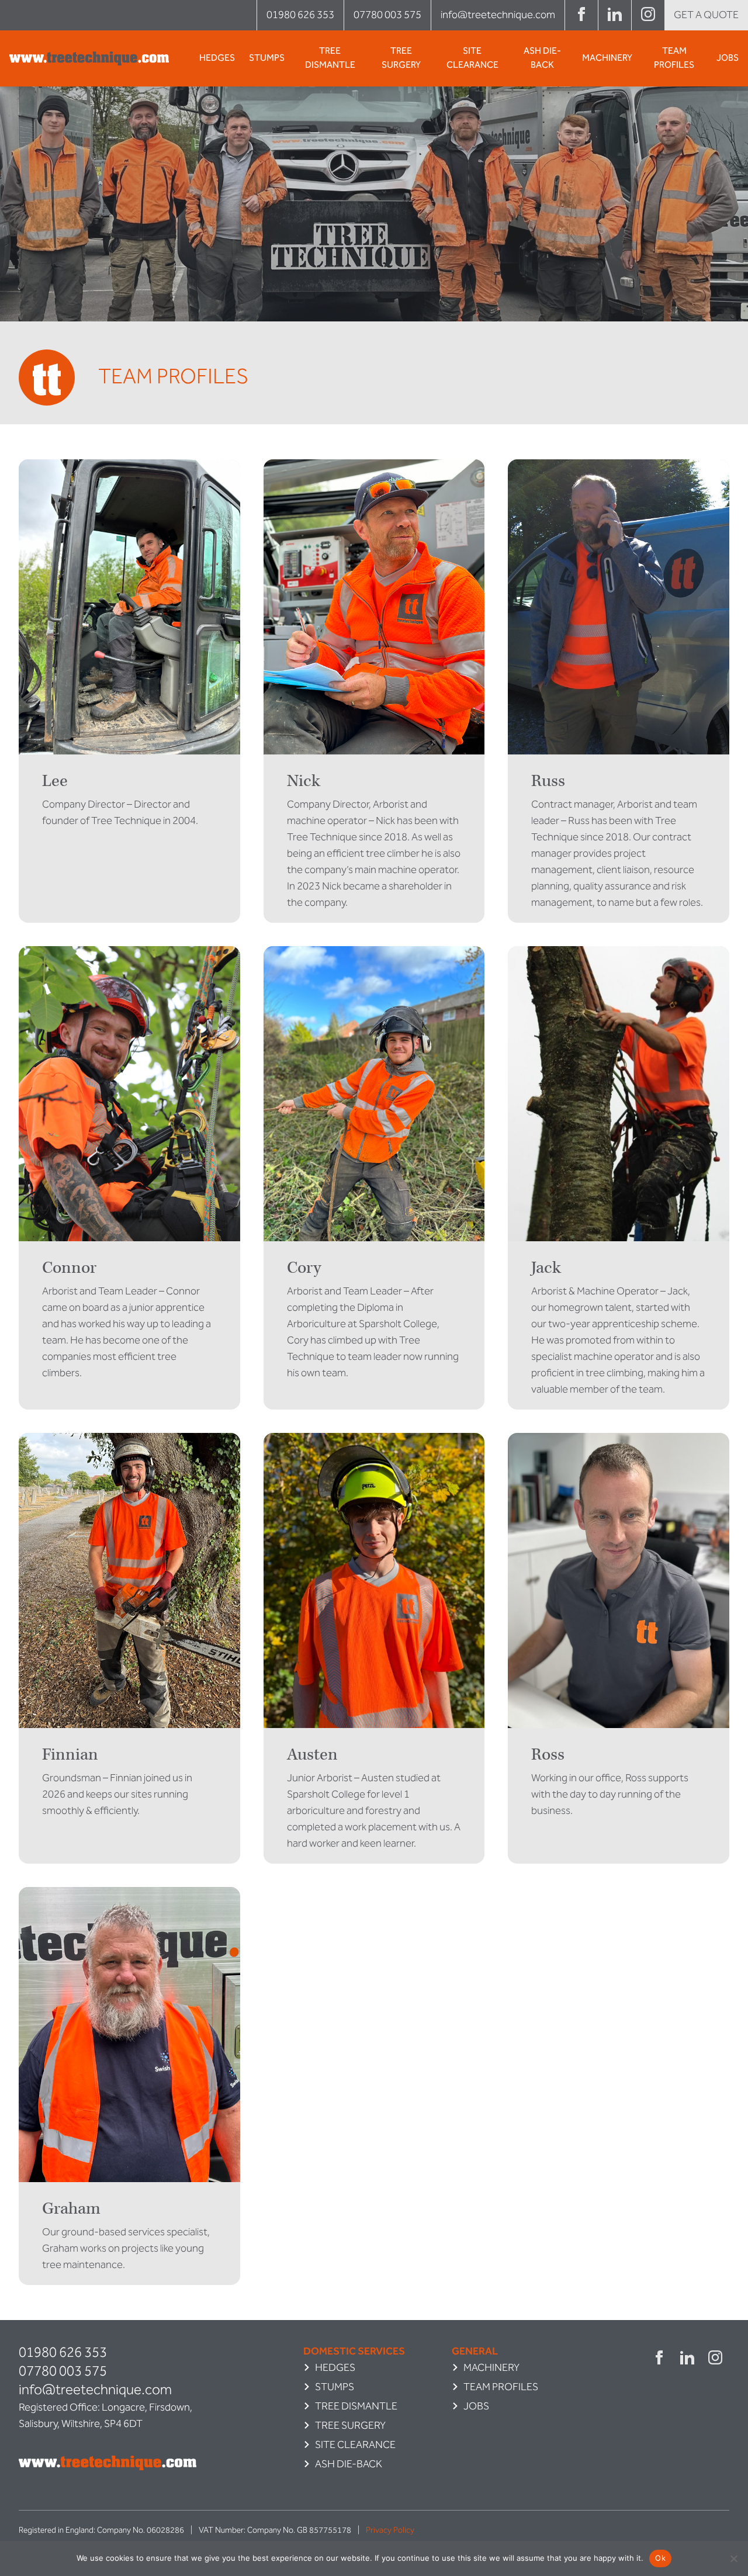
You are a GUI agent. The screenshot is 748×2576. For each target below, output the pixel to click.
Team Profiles (674, 58)
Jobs (728, 58)
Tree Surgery (401, 58)
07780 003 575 (387, 15)
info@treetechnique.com (498, 15)
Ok (660, 2558)
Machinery (607, 58)
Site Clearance (472, 58)
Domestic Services (354, 2351)
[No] (733, 2558)
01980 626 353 (300, 15)
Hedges (217, 58)
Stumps (267, 58)
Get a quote (706, 15)
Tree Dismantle (330, 58)
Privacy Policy (390, 2530)
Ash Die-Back (542, 58)
